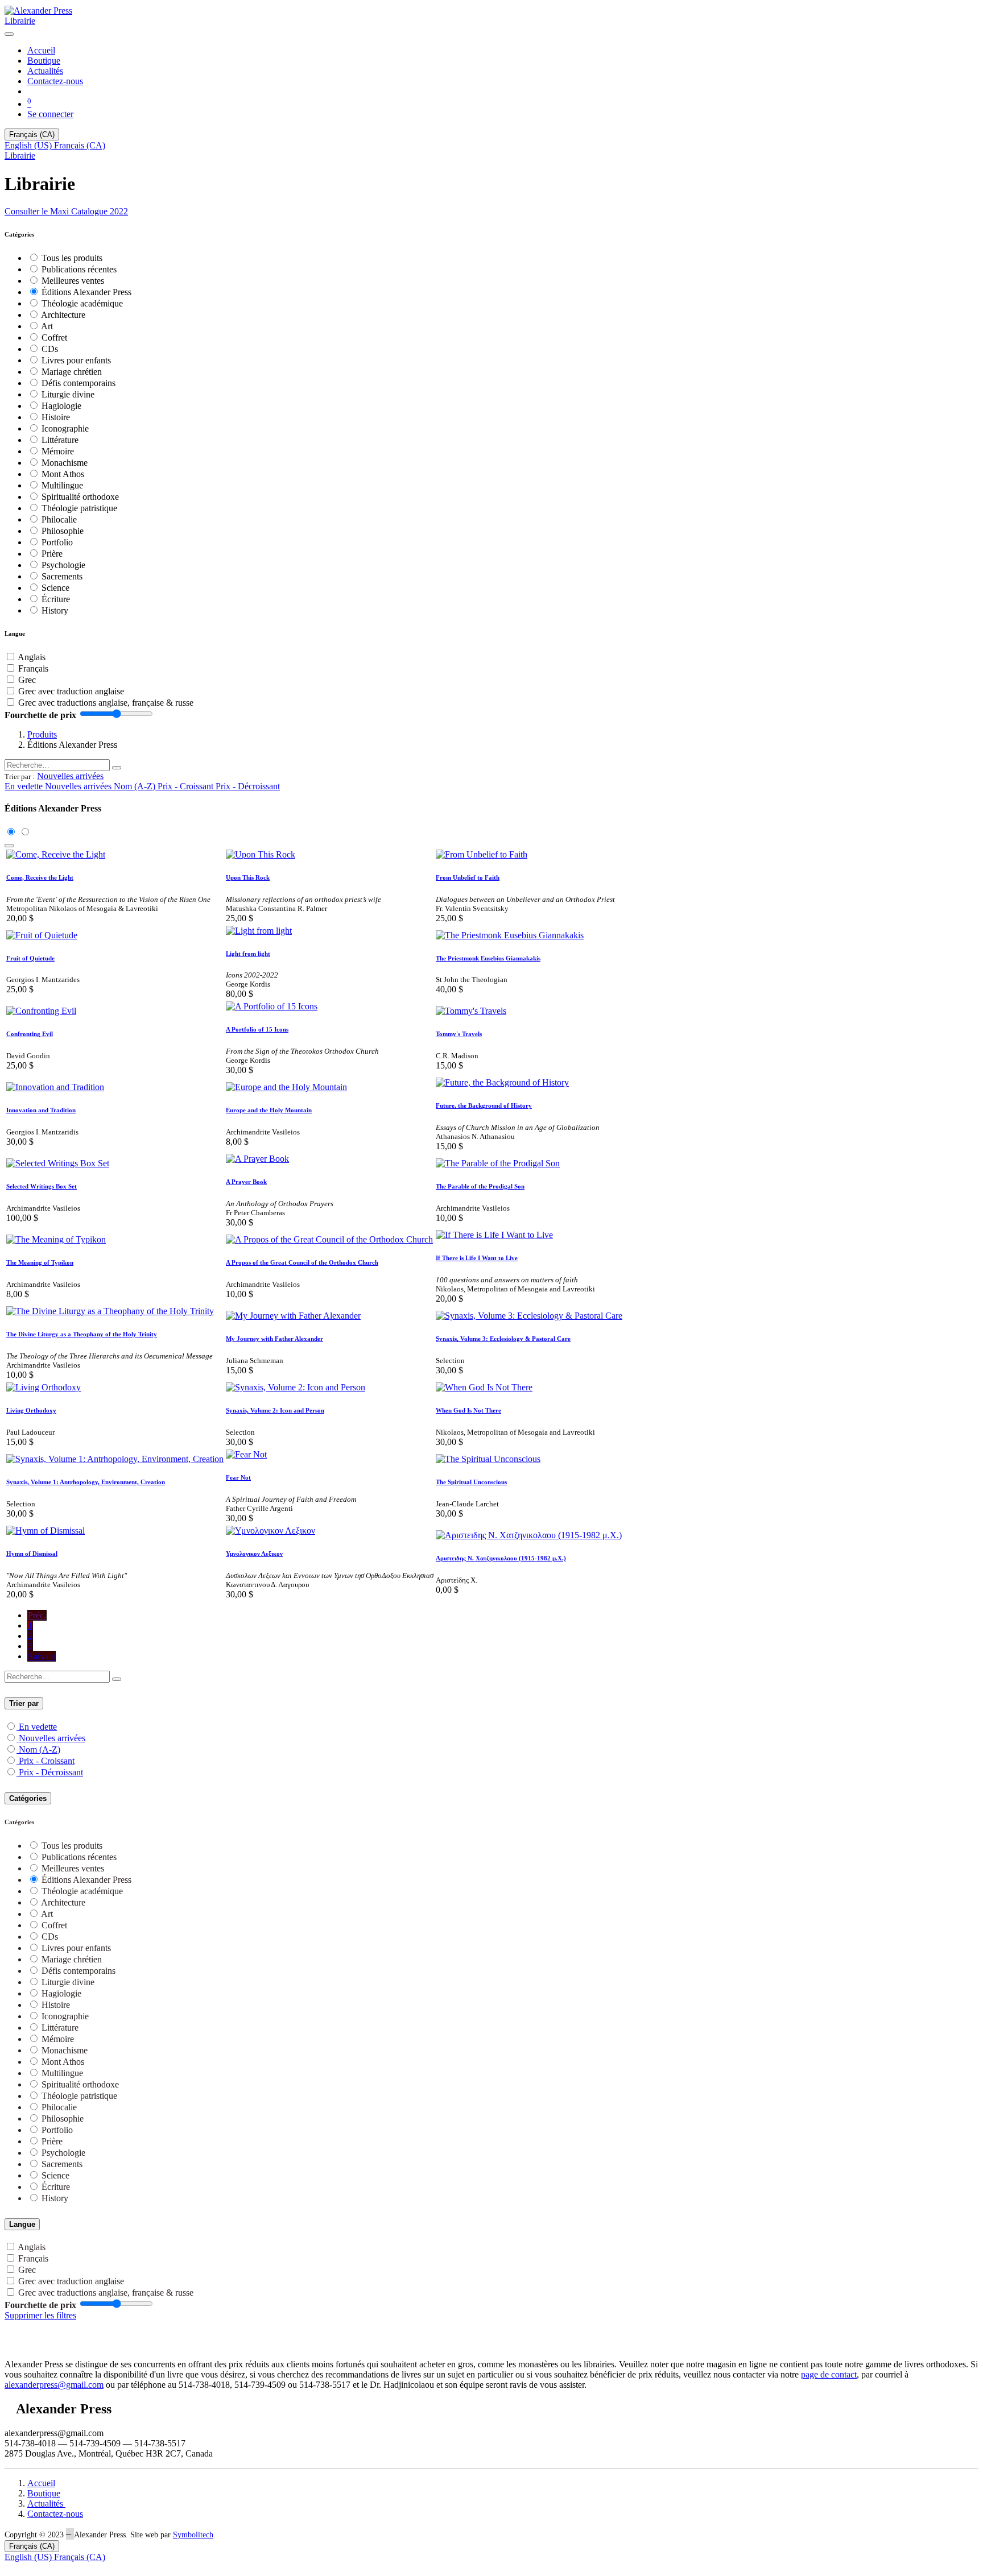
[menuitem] (41, 50)
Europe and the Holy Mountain (269, 1110)
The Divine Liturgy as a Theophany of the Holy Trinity (82, 1334)
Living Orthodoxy (31, 1410)
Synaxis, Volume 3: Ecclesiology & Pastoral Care (503, 1339)
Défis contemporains (79, 383)
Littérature (60, 440)
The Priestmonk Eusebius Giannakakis (488, 958)
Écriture (56, 599)
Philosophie (63, 531)
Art (47, 326)
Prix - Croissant (47, 1761)
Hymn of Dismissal (32, 1554)
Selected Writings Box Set (42, 1186)
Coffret (54, 337)
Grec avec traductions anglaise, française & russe (106, 703)
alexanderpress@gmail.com (54, 2385)
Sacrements (62, 576)
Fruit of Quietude (30, 958)
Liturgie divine (68, 394)
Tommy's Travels (459, 1034)
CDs (50, 349)
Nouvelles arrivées (52, 1738)
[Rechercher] (117, 768)
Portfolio (57, 542)
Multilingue (62, 485)
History (55, 610)
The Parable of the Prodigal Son (480, 1186)
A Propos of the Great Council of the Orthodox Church (302, 1262)
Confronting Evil (30, 1034)
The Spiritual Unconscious (471, 1482)
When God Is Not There (468, 1410)
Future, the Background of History (484, 1105)
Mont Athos (63, 474)
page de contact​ (829, 2374)
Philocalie (59, 519)
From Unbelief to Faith (468, 877)
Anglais (32, 657)
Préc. (37, 1615)
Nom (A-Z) (40, 1749)
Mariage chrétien (72, 372)
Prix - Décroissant (51, 1772)
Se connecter (50, 114)
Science (55, 588)
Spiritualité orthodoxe (80, 497)
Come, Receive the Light (40, 877)
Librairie (20, 21)
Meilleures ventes (73, 281)
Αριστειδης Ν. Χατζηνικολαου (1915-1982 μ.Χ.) (501, 1558)
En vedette (38, 1727)
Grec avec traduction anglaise (71, 691)
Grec (27, 680)
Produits (42, 734)
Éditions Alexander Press (86, 292)
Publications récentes (79, 269)
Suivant (42, 1656)
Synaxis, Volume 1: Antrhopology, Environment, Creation (86, 1482)
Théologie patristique (79, 508)
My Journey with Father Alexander (274, 1339)
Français (33, 668)
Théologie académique (82, 303)
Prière (52, 554)
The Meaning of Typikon (40, 1262)
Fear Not (238, 1477)
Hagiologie (61, 406)
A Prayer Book (246, 1182)
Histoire (56, 417)
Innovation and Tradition (41, 1110)
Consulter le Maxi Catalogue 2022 (66, 211)
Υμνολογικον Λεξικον (254, 1554)
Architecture (63, 315)
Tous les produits (72, 258)
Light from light (248, 954)
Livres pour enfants (76, 360)
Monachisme (65, 463)
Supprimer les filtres (40, 2315)
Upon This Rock (248, 877)
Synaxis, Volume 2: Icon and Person (275, 1410)
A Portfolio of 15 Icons (257, 1029)
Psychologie (63, 565)
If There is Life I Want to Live (477, 1258)
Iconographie (65, 428)
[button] (70, 776)
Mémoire (58, 451)
